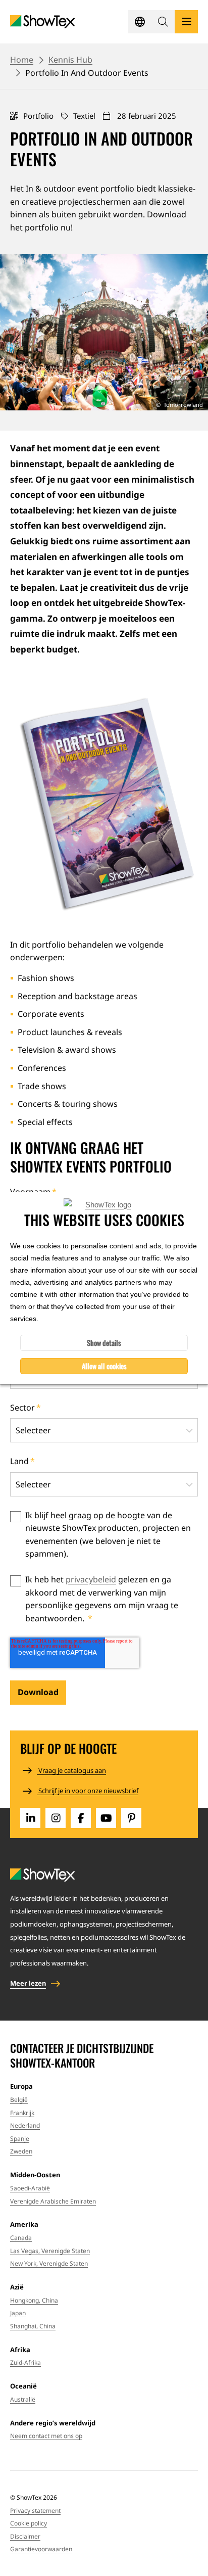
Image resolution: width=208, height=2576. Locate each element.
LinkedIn (30, 1818)
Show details (104, 1343)
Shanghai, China (33, 2326)
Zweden (21, 2151)
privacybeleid (91, 1579)
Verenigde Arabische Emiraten (53, 2201)
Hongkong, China (34, 2300)
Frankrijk (22, 2113)
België (19, 2100)
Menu (186, 22)
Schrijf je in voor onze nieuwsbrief (88, 1791)
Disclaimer (25, 2536)
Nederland (25, 2125)
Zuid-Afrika (25, 2362)
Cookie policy (29, 2523)
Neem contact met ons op (46, 2436)
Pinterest (131, 1818)
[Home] (43, 22)
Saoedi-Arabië (30, 2188)
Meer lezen (28, 1983)
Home (22, 60)
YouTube (106, 1818)
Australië (23, 2399)
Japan (18, 2313)
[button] (163, 22)
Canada (21, 2238)
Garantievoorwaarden (41, 2549)
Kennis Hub (70, 60)
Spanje (20, 2139)
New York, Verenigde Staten (49, 2263)
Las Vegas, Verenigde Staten (50, 2251)
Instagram (56, 1818)
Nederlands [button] (140, 22)
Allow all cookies (104, 1366)
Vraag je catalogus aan (71, 1770)
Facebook (81, 1818)
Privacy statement (35, 2511)
